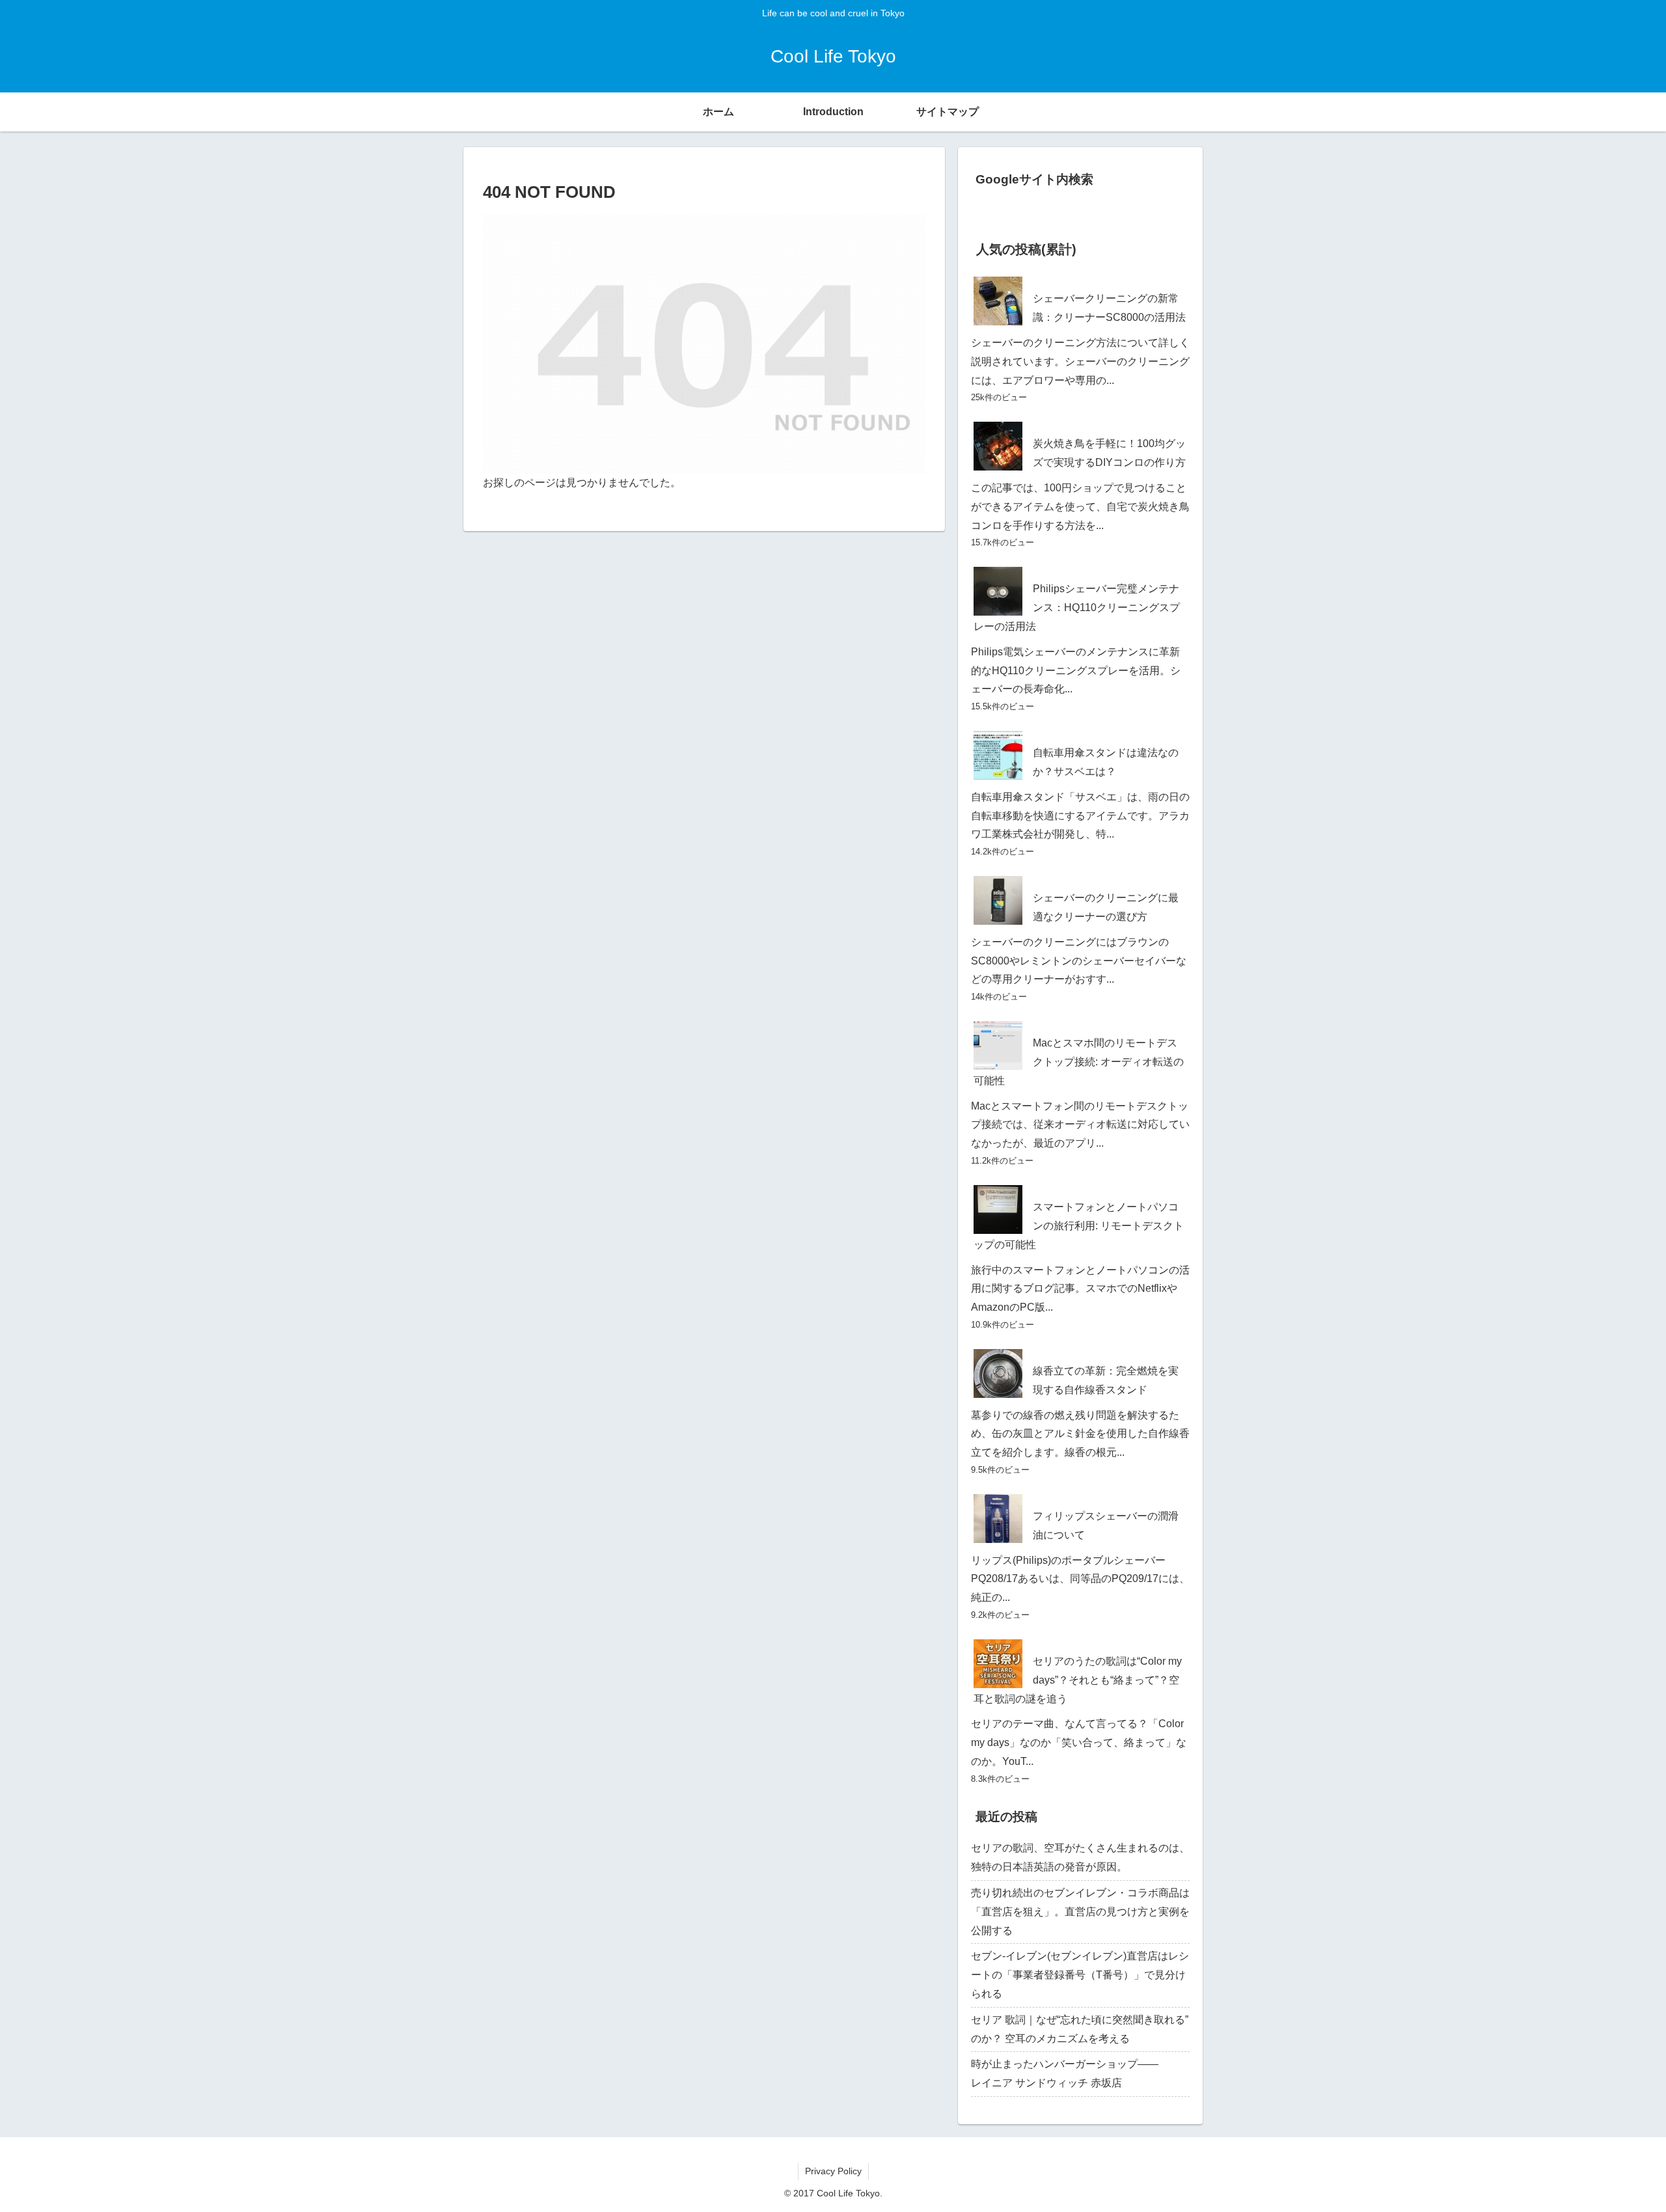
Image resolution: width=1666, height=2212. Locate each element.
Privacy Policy (833, 2171)
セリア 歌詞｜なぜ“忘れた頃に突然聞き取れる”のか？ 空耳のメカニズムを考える (1080, 2029)
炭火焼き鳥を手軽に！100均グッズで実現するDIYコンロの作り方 (1109, 453)
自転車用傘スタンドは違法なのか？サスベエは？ (1106, 762)
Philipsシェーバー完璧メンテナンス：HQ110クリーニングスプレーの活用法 (1077, 608)
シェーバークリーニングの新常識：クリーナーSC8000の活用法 (1109, 308)
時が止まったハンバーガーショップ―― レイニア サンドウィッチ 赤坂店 (1080, 2073)
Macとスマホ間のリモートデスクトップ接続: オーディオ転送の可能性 (1079, 1062)
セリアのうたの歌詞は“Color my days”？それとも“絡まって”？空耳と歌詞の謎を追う (1078, 1680)
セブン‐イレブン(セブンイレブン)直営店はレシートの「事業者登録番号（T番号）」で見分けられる (1080, 1975)
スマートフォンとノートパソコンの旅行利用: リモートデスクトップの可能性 (1079, 1226)
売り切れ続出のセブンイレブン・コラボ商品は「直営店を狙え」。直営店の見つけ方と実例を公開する (1080, 1912)
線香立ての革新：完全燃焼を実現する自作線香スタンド (1106, 1380)
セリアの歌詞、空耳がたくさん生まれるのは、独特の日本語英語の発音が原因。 (1080, 1857)
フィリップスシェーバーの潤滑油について (1106, 1525)
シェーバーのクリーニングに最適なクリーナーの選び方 (1106, 907)
